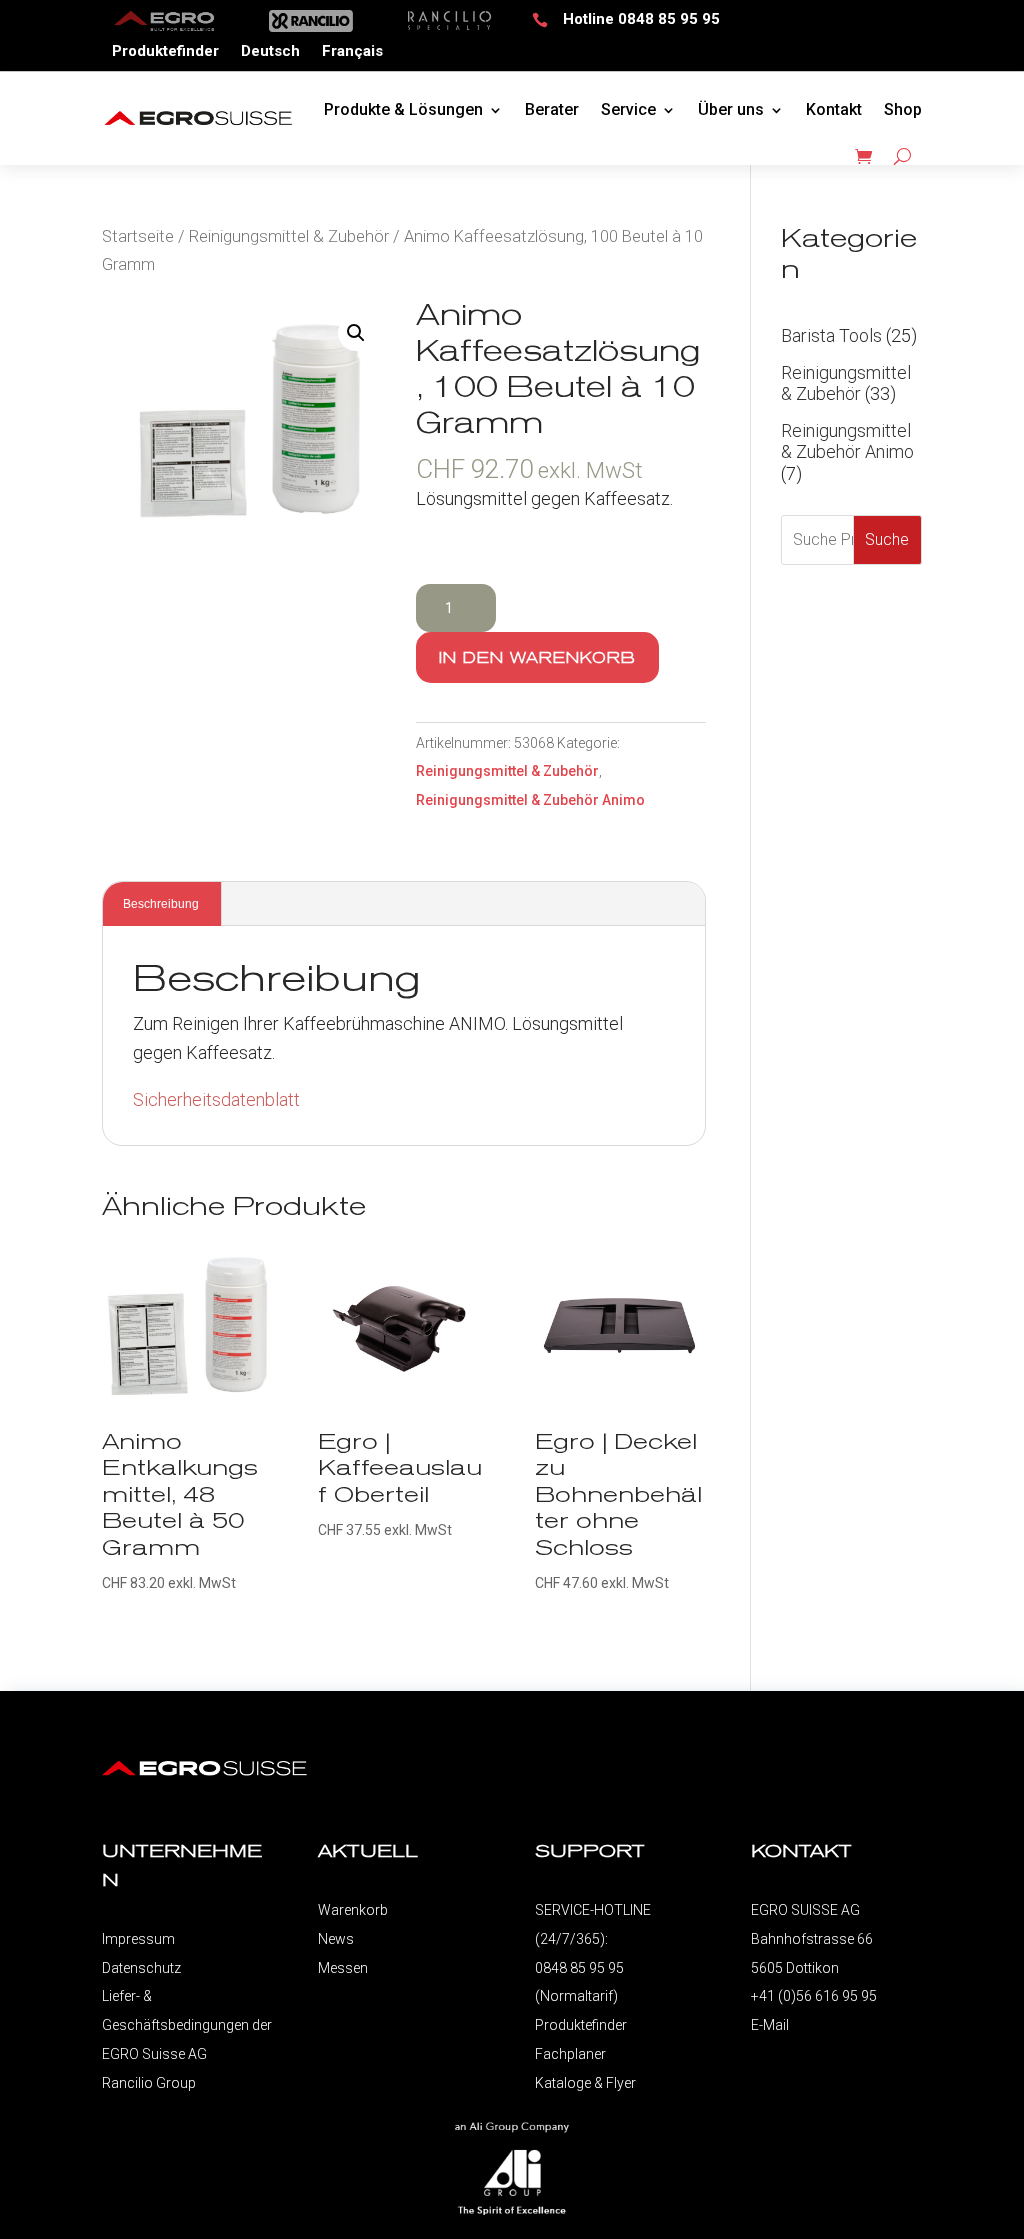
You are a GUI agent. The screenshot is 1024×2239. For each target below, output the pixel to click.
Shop (903, 109)
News (336, 1939)
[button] (356, 333)
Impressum (138, 1939)
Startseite (138, 236)
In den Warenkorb (537, 657)
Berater (552, 109)
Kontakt (834, 109)
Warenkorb (353, 1910)
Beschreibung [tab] (161, 904)
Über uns (731, 109)
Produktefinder (165, 52)
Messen (343, 1968)
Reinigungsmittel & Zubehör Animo (530, 800)
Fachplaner (570, 2054)
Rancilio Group (149, 2083)
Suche (887, 539)
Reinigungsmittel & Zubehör (289, 236)
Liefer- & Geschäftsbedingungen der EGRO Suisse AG (187, 2025)
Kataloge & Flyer (585, 2083)
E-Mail (770, 2025)
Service (628, 109)
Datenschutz (141, 1968)
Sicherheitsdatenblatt (216, 1099)
